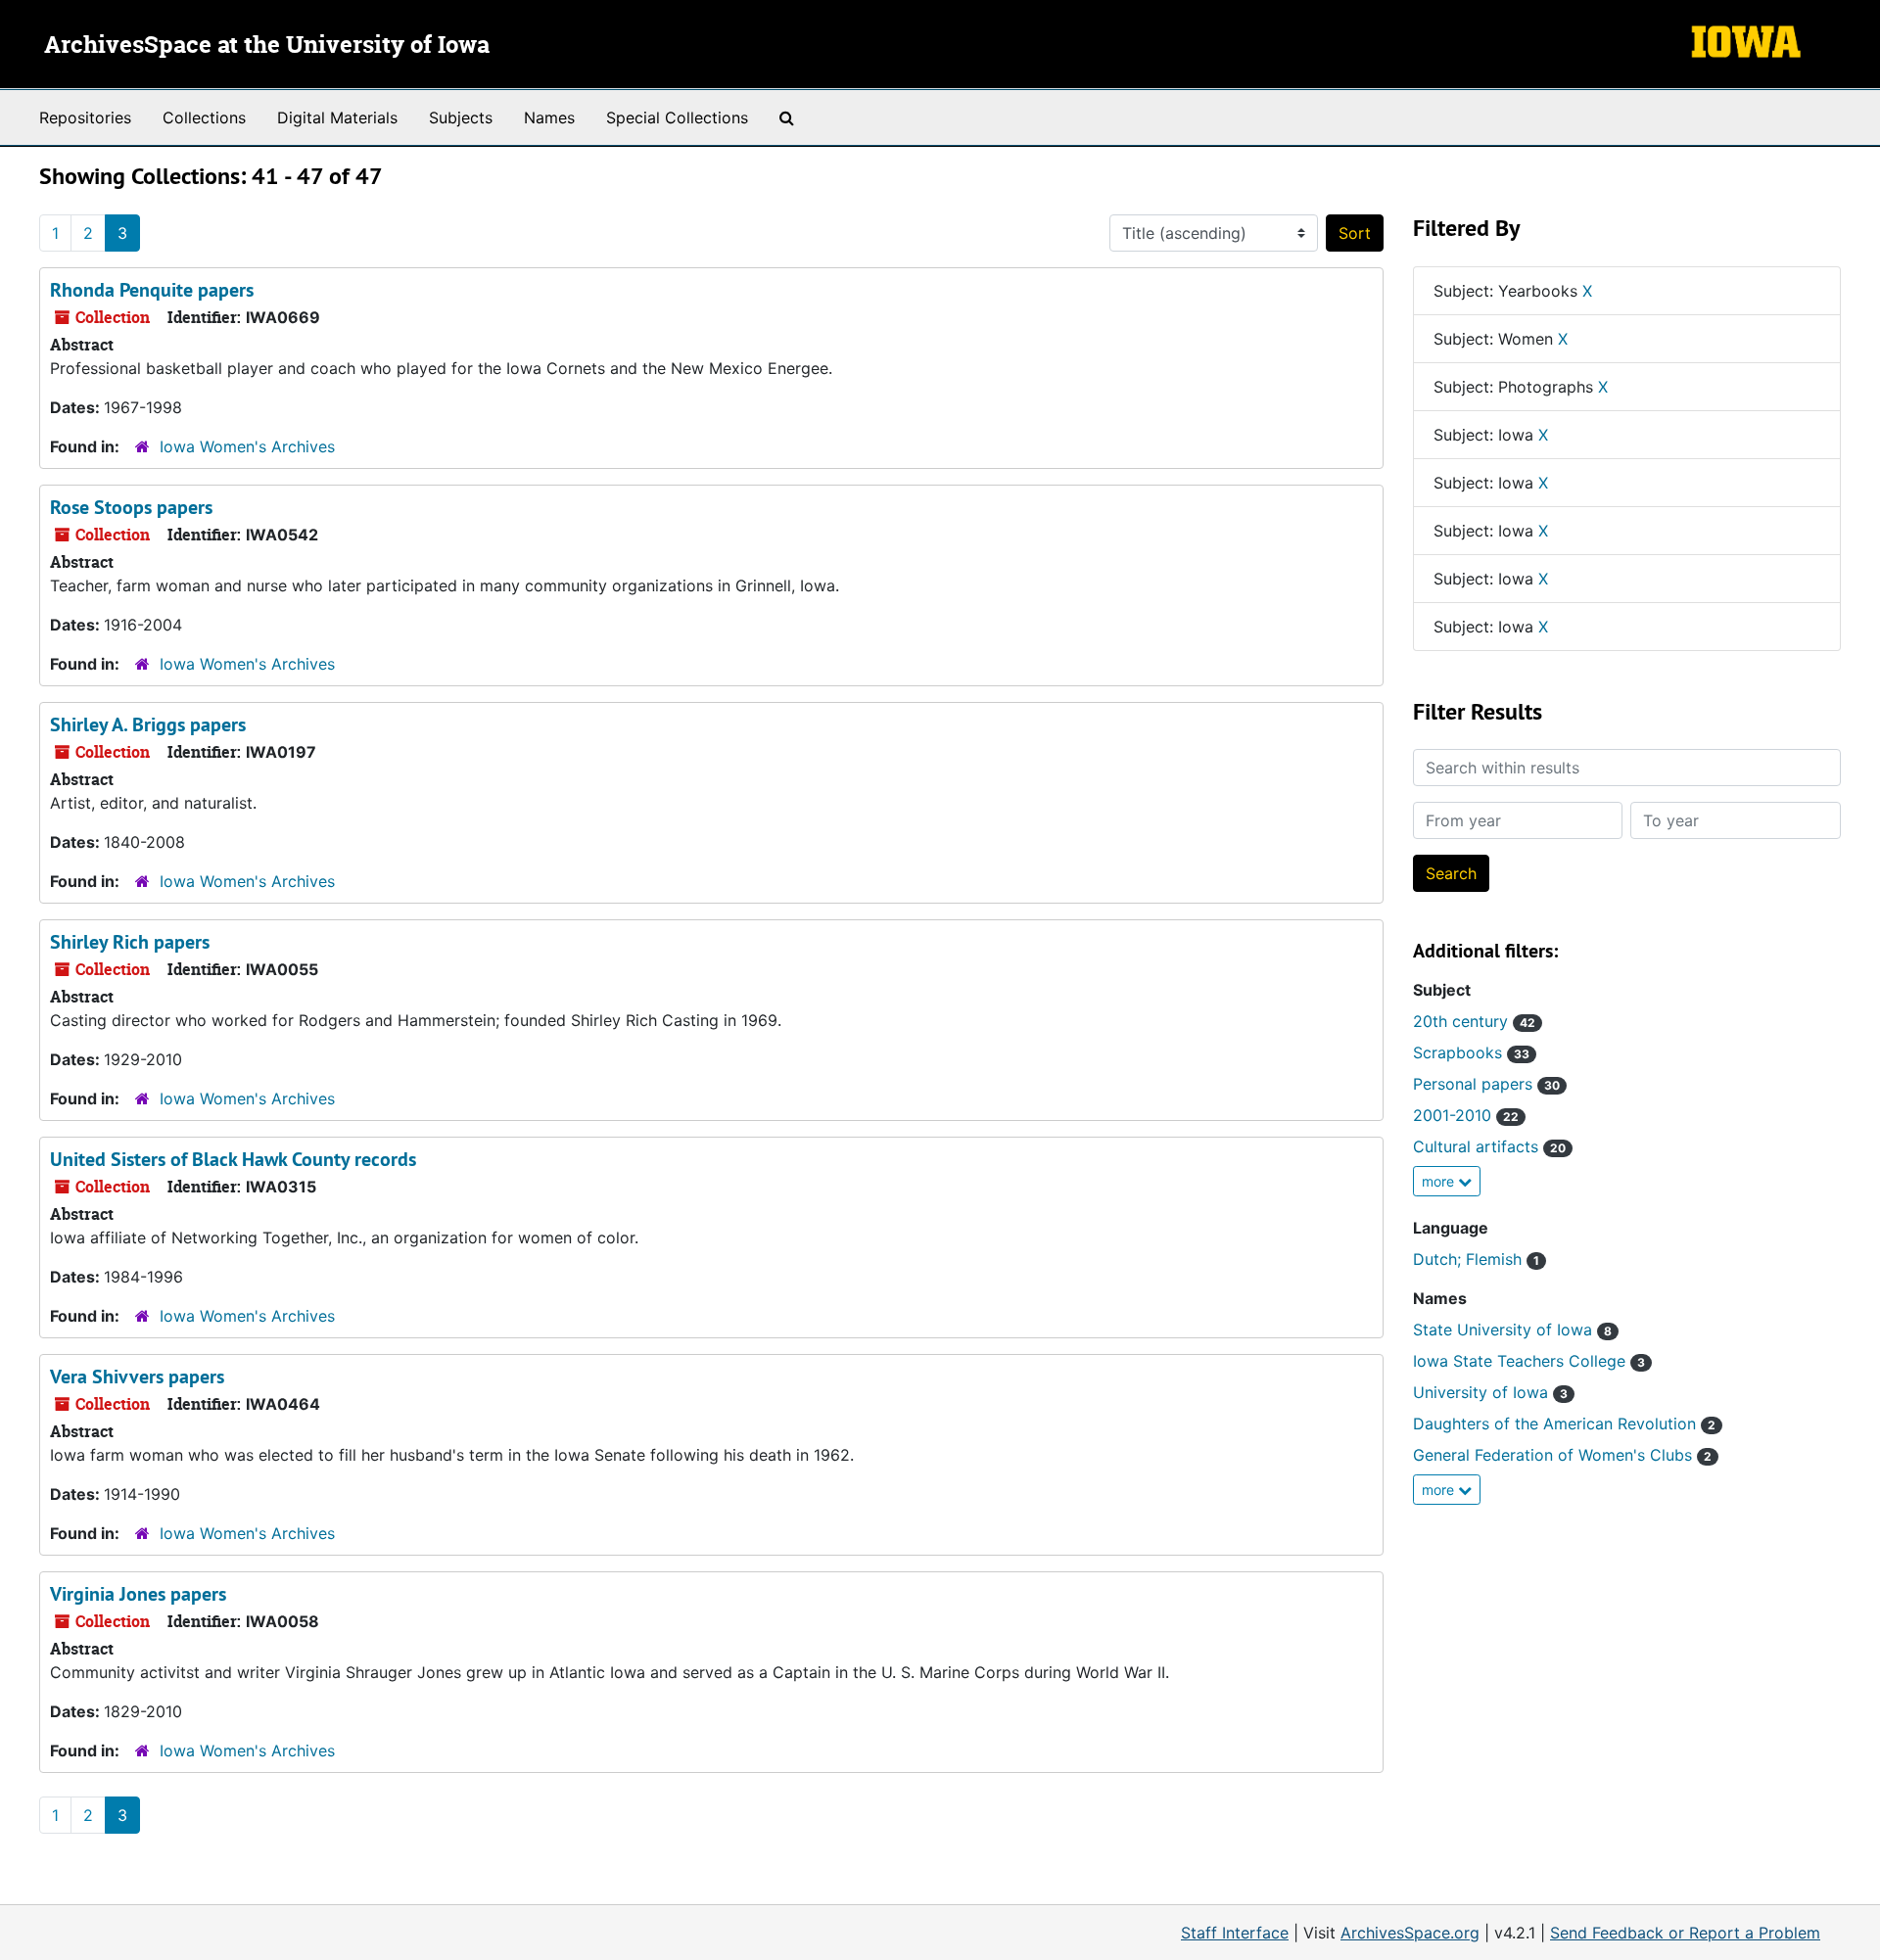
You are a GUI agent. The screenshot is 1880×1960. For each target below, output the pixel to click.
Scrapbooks (1471, 1052)
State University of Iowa (1512, 1330)
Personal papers (1486, 1084)
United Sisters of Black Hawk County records (233, 1159)
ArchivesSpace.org (1410, 1933)
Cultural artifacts (1489, 1146)
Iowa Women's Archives (247, 446)
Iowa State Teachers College (1529, 1361)
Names (549, 117)
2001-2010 (1466, 1115)
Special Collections (677, 117)
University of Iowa (1490, 1392)
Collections (204, 117)
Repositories (85, 117)
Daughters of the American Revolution (1564, 1423)
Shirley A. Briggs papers (148, 724)
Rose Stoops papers (131, 507)
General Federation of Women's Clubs (1562, 1455)
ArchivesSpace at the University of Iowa (267, 46)
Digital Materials (337, 117)
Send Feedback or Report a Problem (1685, 1933)
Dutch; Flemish (1476, 1259)
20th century (1474, 1021)
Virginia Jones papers (138, 1594)
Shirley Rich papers (130, 942)
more (1440, 1181)
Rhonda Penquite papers (152, 290)
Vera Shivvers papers (137, 1377)
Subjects (461, 117)
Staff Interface (1235, 1933)
